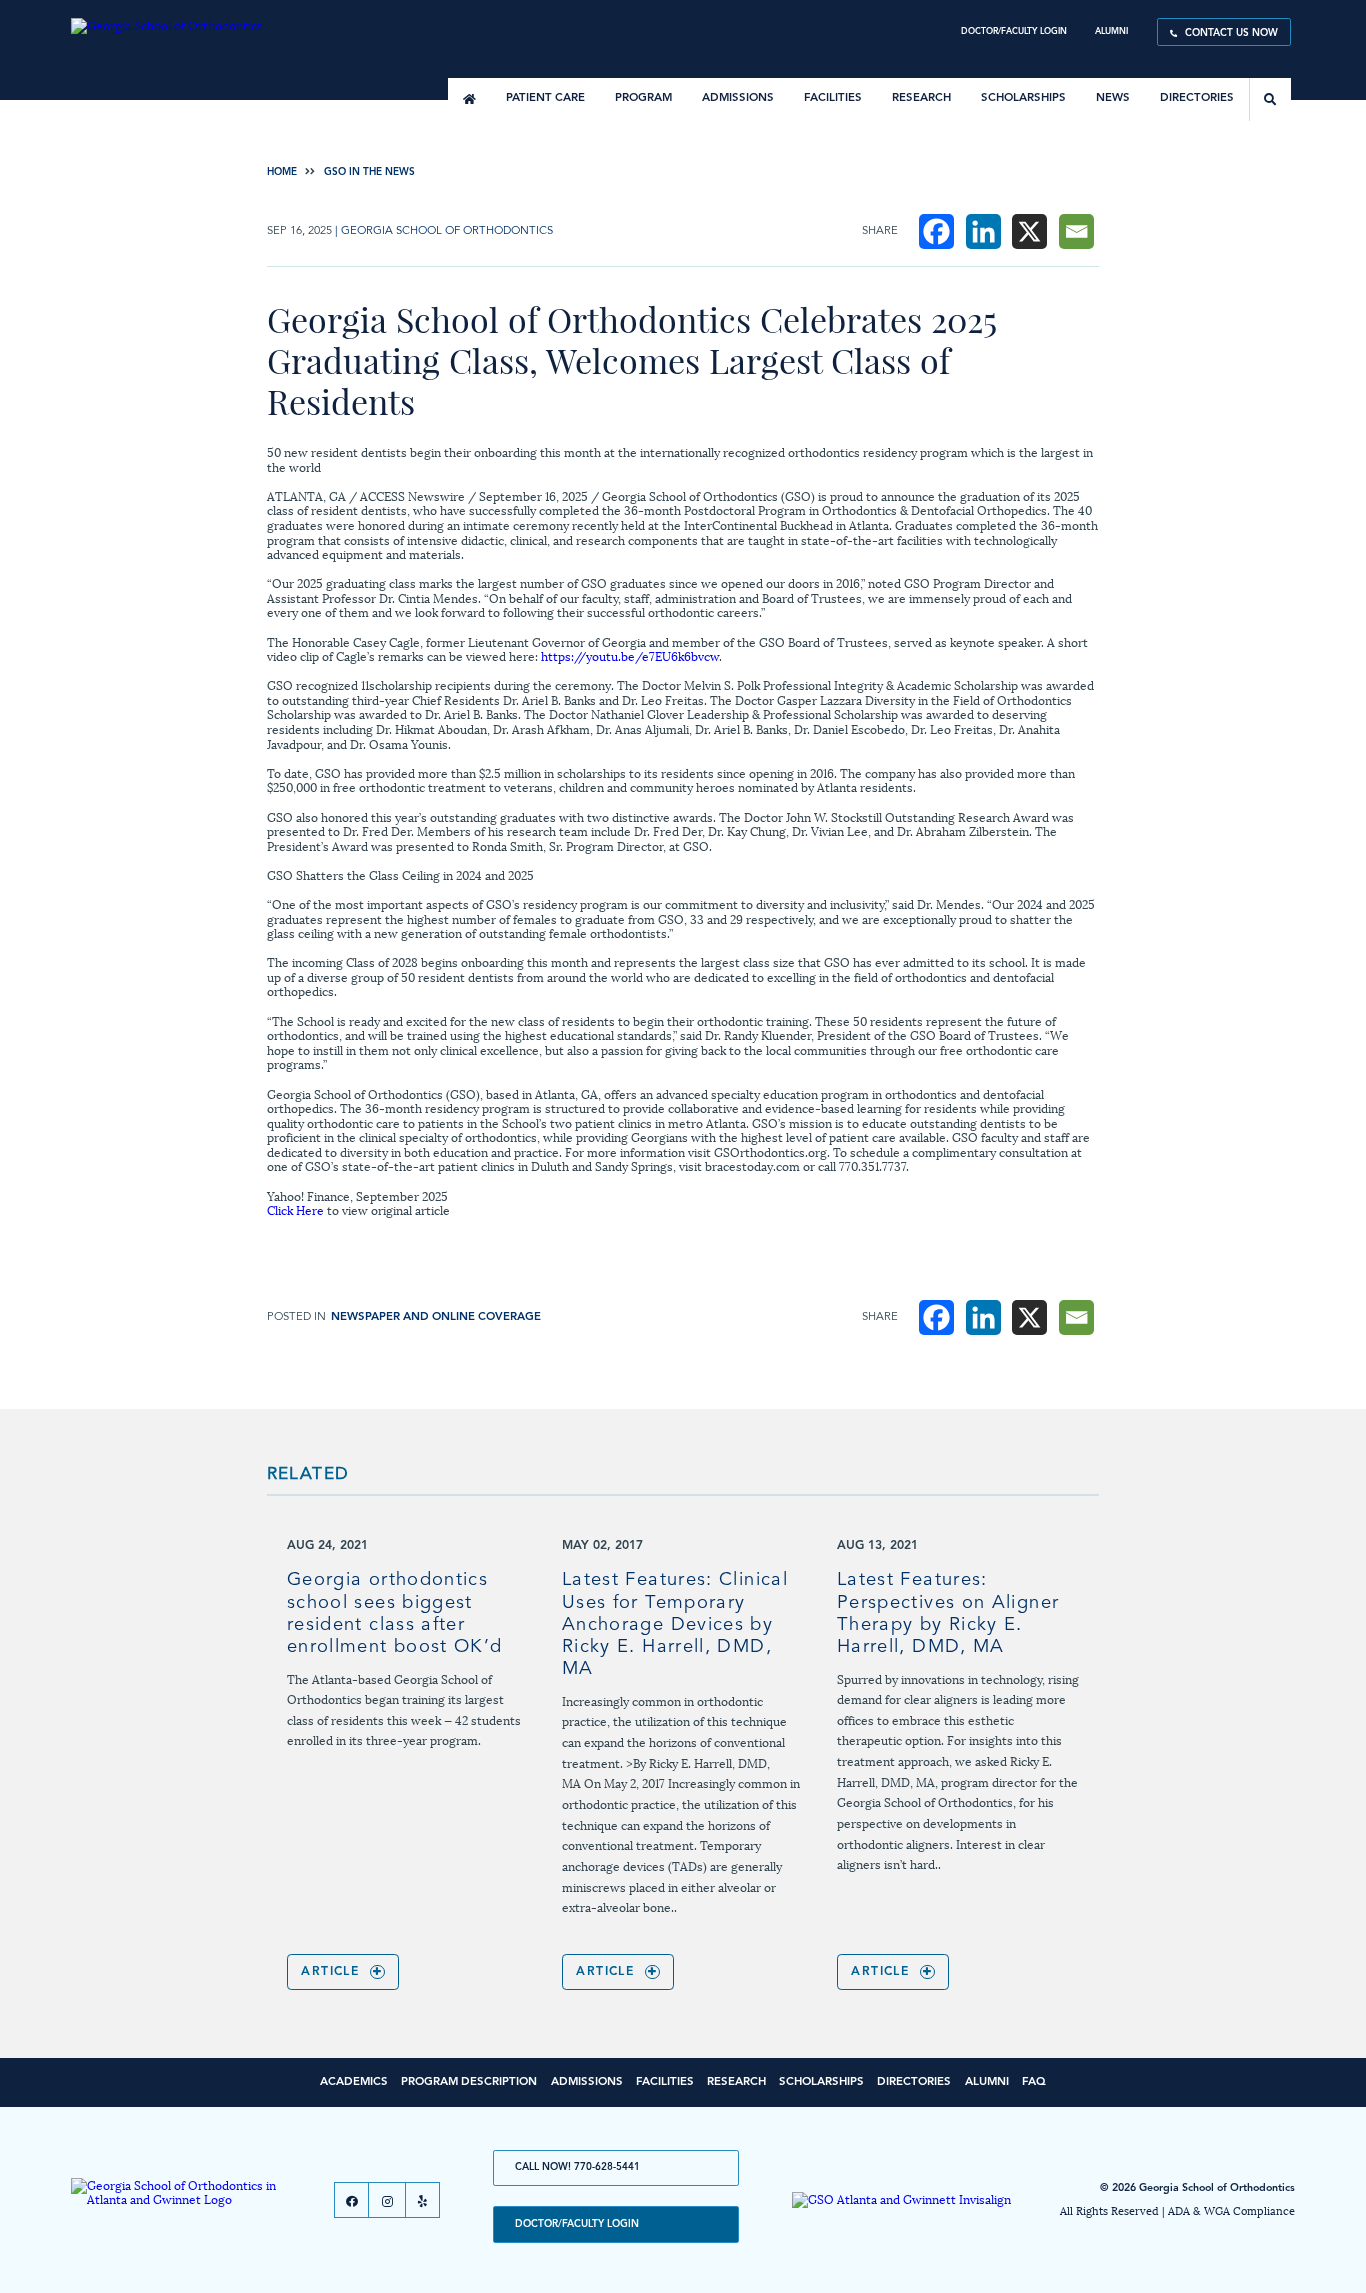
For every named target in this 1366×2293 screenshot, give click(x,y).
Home (282, 172)
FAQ (1034, 2082)
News (1113, 98)
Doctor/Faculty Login (1014, 31)
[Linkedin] (983, 231)
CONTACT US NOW (1231, 33)
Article (330, 1972)
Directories (1197, 98)
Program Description (469, 2082)
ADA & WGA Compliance (1231, 2209)
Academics (354, 2082)
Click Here (295, 1209)
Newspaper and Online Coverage (436, 1317)
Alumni (1111, 31)
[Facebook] (936, 231)
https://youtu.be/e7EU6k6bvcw (630, 655)
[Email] (1076, 231)
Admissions (738, 98)
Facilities (833, 98)
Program (643, 98)
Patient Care (545, 98)
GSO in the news (369, 172)
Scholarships (1023, 98)
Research (921, 98)
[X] (1029, 231)
